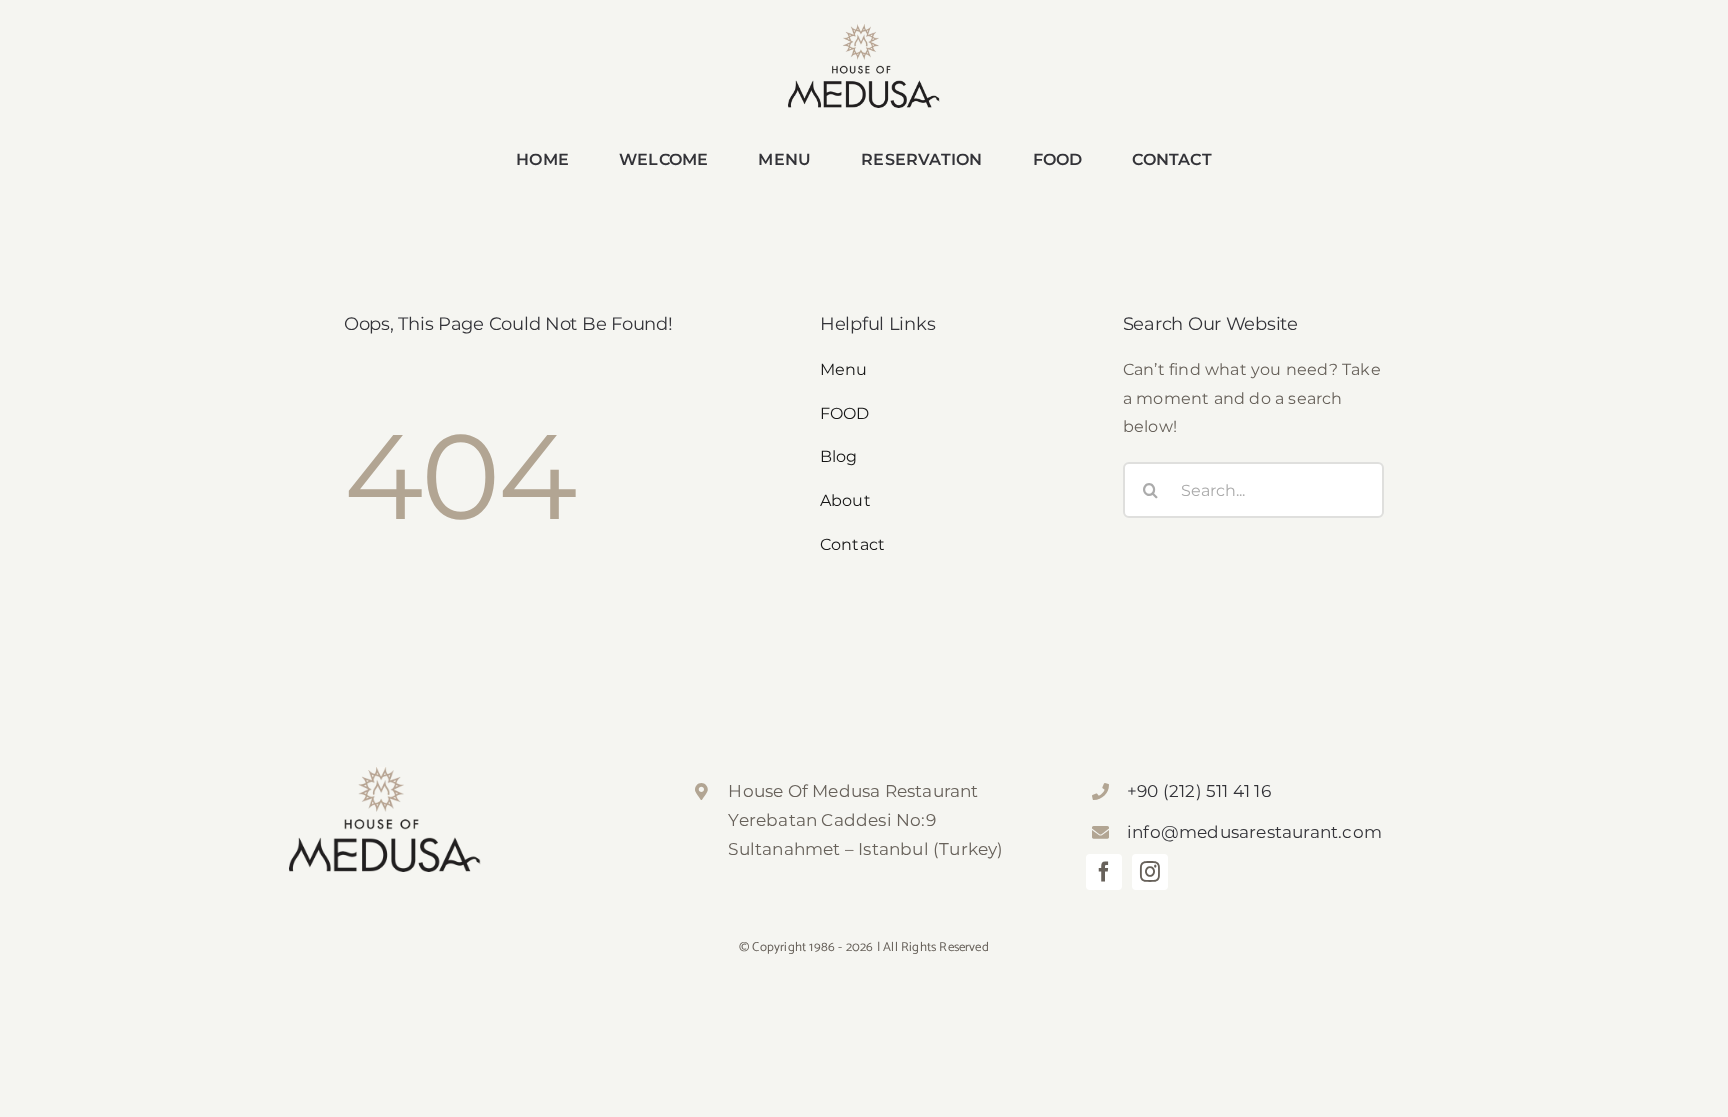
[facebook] (1104, 872)
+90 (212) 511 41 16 (1199, 791)
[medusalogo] (864, 31)
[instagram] (1150, 872)
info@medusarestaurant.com (1254, 832)
